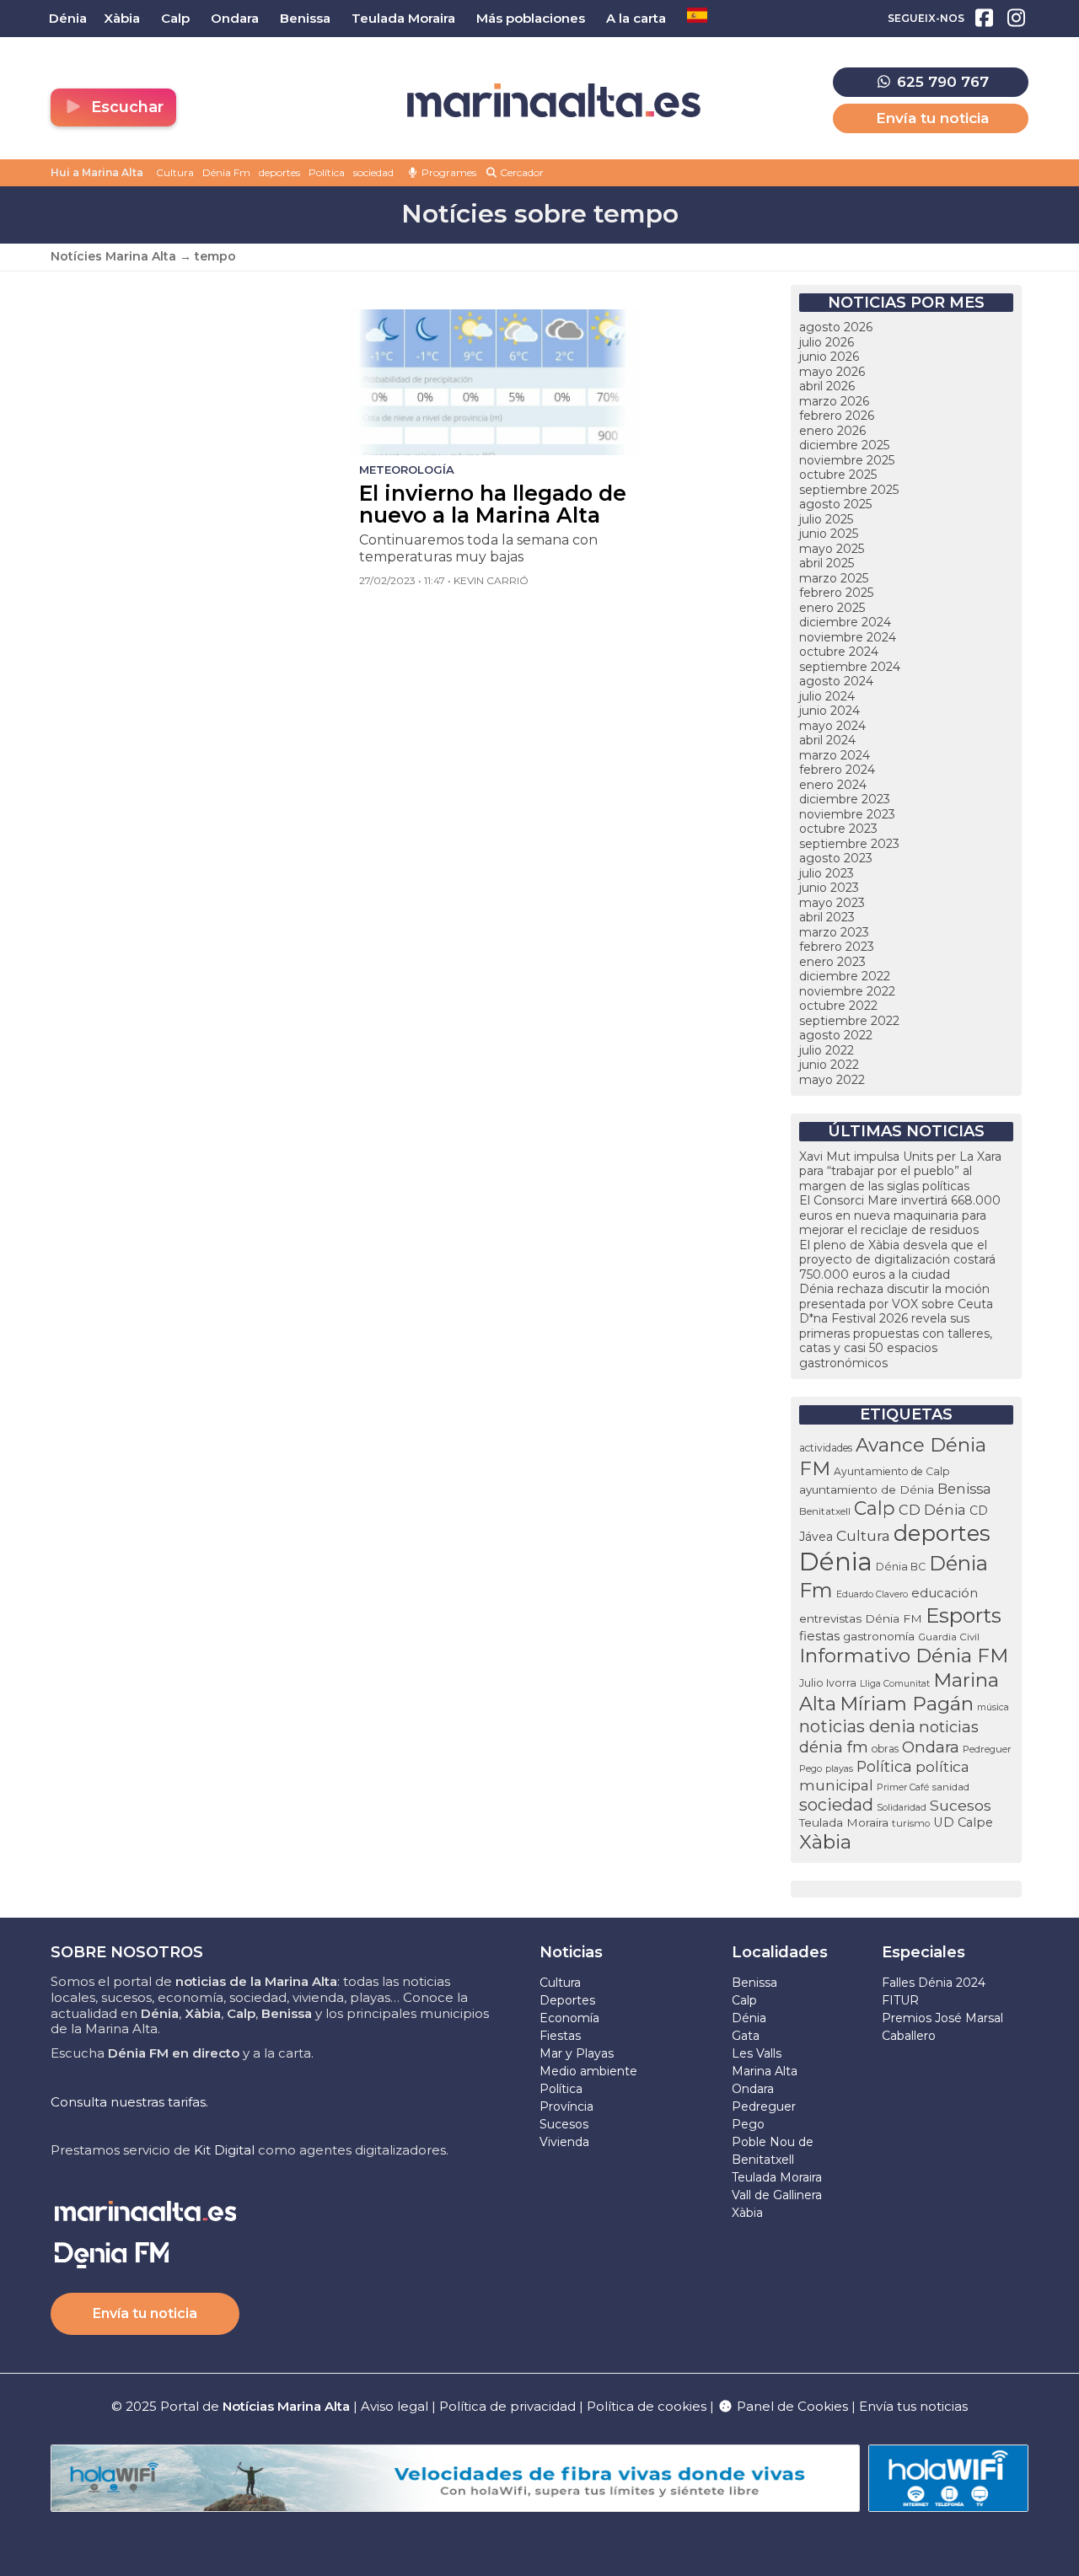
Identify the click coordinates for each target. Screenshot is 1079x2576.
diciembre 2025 (844, 445)
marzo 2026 (834, 401)
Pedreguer (987, 1749)
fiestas (819, 1636)
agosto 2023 (836, 858)
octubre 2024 (839, 652)
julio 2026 (827, 342)
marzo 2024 (835, 755)
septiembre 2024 (850, 667)
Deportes (567, 2000)
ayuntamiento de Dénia (867, 1489)
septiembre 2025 (849, 490)
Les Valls (757, 2053)
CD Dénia (932, 1510)
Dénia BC (901, 1567)
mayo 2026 (832, 372)
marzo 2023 (834, 932)
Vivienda (564, 2142)
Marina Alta (765, 2071)
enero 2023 (832, 962)
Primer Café (903, 1787)
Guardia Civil (949, 1637)
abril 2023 (827, 917)
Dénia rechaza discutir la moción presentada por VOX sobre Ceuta (896, 1296)
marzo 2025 (834, 578)
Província (566, 2106)
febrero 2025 (836, 593)
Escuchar (125, 107)
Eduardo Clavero (872, 1594)
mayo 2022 (832, 1080)
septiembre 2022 (849, 1021)
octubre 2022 (838, 1006)
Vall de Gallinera (777, 2195)
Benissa (964, 1489)
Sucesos (961, 1805)
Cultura (175, 172)
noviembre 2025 (847, 460)
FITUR (900, 2000)
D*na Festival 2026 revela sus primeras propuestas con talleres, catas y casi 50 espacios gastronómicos (896, 1341)
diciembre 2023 (845, 799)
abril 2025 (827, 563)
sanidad (951, 1787)
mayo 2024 (832, 726)
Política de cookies (647, 2406)
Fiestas (560, 2036)
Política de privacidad (509, 2406)
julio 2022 (827, 1050)
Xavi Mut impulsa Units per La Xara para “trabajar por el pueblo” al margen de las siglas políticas (900, 1171)
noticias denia (857, 1726)
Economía (569, 2018)
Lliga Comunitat (895, 1684)
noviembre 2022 (847, 991)
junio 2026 (829, 357)
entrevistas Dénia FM (861, 1618)
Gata (746, 2036)
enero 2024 (833, 785)
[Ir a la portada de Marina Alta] (554, 101)
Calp (875, 1508)
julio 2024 (827, 696)
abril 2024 (827, 740)
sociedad (373, 172)
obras (885, 1749)
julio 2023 (827, 873)
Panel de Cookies (791, 2406)
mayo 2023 (832, 903)
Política (327, 172)
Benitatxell (825, 1511)
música (993, 1707)
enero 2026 (832, 431)
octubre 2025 (838, 475)
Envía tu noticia (932, 118)
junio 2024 (829, 711)
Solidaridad (902, 1807)
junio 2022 (829, 1065)
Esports (964, 1615)
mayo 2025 (832, 549)
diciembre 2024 (845, 622)
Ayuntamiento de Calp (891, 1471)
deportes (279, 172)
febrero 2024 (837, 770)
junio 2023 (829, 888)
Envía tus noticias (913, 2406)
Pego (811, 1768)
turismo (911, 1823)
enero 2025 (832, 608)
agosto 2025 (835, 504)
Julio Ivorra (828, 1683)
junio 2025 (829, 534)
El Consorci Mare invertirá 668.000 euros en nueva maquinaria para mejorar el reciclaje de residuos (900, 1215)
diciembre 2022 (845, 976)
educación (945, 1593)
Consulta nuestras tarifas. (129, 2102)
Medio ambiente (588, 2071)
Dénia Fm (226, 172)
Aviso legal (395, 2406)
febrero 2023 (837, 947)
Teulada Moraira (844, 1822)
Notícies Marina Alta (113, 256)
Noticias (571, 1952)
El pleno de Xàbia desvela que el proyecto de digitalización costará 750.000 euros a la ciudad (897, 1260)
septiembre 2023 (849, 844)
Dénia (836, 1562)
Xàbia (825, 1842)
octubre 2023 (838, 829)
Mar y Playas (577, 2053)
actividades (826, 1448)
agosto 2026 (836, 327)
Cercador (521, 172)
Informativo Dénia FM (904, 1656)
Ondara (931, 1747)
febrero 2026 (837, 416)
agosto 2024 (836, 681)
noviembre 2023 (847, 814)
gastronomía (879, 1636)
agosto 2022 (836, 1035)
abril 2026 (827, 386)
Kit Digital (224, 2150)
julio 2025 (826, 519)
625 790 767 (941, 82)
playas (839, 1769)
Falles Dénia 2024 (934, 1983)
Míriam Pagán (907, 1704)
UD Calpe (963, 1822)
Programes (448, 172)
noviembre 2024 (848, 637)
